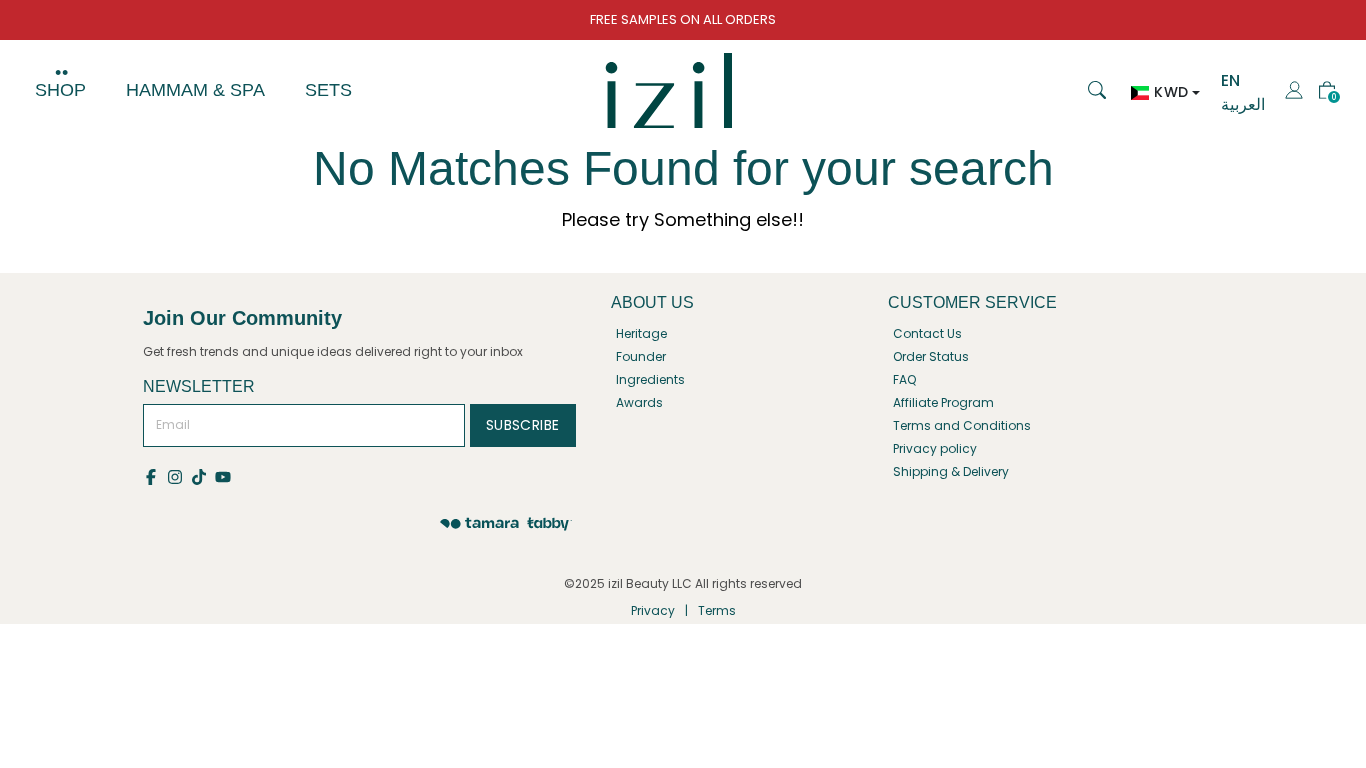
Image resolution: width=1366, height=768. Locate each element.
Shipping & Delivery (951, 471)
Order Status (931, 356)
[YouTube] (224, 475)
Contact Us (927, 333)
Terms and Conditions (962, 425)
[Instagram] (179, 475)
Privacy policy (935, 448)
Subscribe (523, 425)
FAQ (904, 379)
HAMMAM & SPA (195, 90)
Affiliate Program (943, 402)
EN (1230, 80)
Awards (639, 402)
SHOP (60, 90)
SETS (328, 90)
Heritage (641, 333)
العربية (1243, 104)
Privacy (653, 610)
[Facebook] (155, 475)
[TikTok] (203, 475)
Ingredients (650, 379)
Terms (717, 610)
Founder (641, 356)
